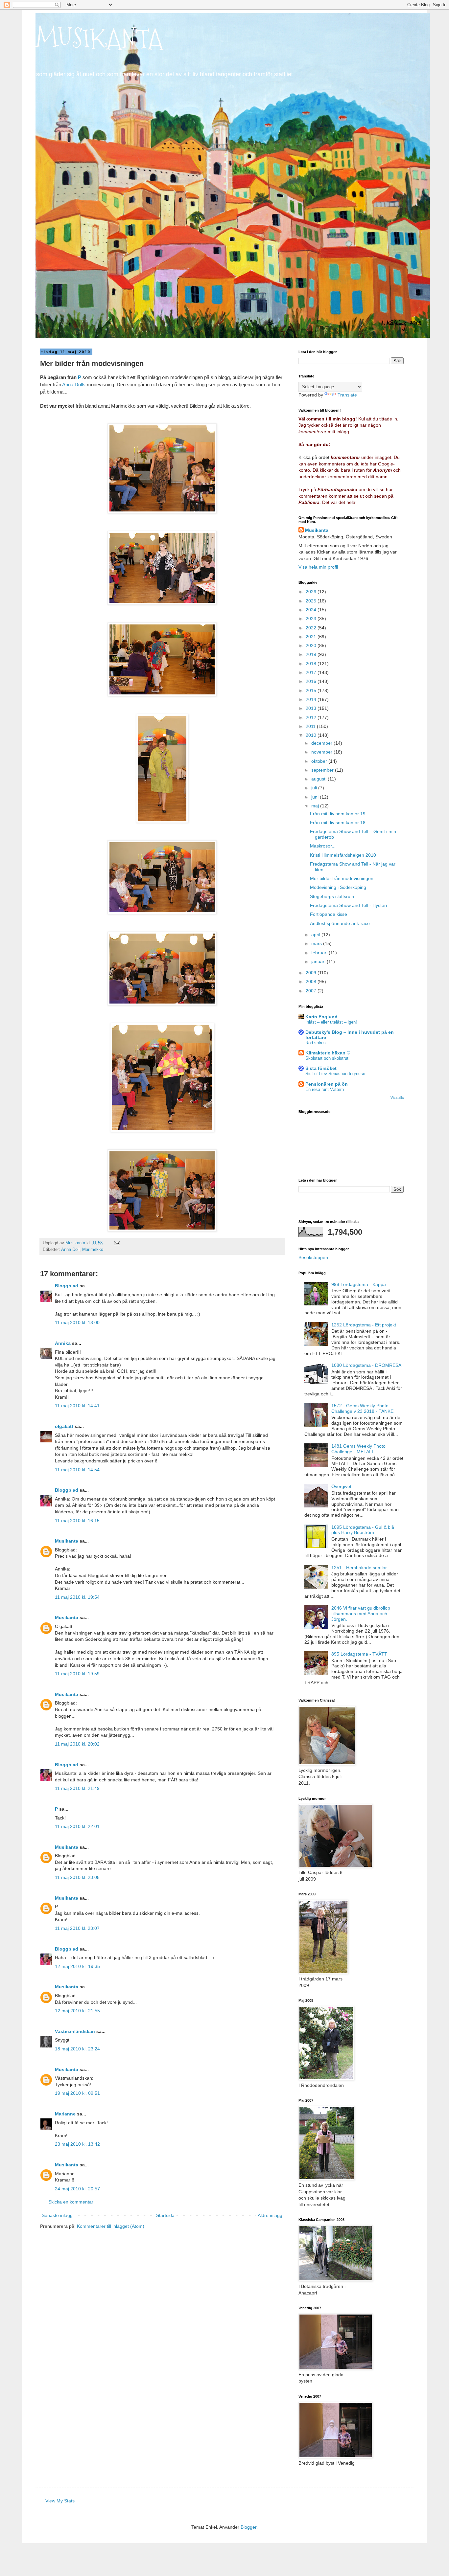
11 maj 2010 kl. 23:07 (77, 1928)
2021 (312, 637)
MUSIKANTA (99, 39)
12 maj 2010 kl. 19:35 (77, 1966)
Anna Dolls (74, 384)
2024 (312, 610)
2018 (312, 664)
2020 (312, 645)
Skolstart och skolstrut (327, 1058)
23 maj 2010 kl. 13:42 (77, 2144)
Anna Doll (70, 1250)
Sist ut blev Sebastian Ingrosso (335, 1074)
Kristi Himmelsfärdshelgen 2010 (343, 855)
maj (316, 806)
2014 (312, 699)
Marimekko (93, 1250)
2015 (312, 690)
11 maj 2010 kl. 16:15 (77, 1521)
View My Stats (60, 2501)
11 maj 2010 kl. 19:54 (77, 1597)
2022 (312, 628)
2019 (312, 654)
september (323, 770)
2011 (311, 726)
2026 (312, 592)
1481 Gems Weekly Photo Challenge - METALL (358, 1449)
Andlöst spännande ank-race (340, 923)
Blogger (248, 2527)
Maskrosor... (323, 846)
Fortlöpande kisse (329, 914)
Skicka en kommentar (71, 2202)
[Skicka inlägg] (117, 1243)
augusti (319, 779)
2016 (312, 681)
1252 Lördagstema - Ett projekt (364, 1325)
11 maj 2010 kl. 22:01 (77, 1826)
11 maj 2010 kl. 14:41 (77, 1406)
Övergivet (341, 1486)
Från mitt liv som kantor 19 (338, 814)
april (316, 935)
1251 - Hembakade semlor (359, 1568)
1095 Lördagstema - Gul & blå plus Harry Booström (363, 1530)
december (322, 743)
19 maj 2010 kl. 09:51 (77, 2093)
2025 (312, 601)
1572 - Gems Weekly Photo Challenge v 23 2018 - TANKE (362, 1408)
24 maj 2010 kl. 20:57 (77, 2189)
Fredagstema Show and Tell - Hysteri (348, 905)
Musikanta (67, 1541)
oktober (320, 761)
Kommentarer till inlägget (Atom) (111, 2226)
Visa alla (397, 1097)
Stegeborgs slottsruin (332, 896)
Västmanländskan (75, 2031)
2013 (312, 708)
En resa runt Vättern (325, 1089)
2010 (312, 735)
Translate (347, 395)
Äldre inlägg (270, 2215)
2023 (312, 619)
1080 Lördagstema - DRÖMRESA (366, 1365)
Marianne (65, 2114)
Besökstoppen (313, 1257)
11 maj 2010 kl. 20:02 (77, 1744)
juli (315, 788)
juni (316, 797)
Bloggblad (67, 1286)
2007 (312, 991)
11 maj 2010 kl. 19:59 (77, 1674)
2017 (312, 672)
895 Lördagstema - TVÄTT (359, 1654)
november (322, 752)
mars (317, 943)
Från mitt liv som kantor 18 (338, 823)
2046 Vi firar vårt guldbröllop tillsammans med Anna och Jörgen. (361, 1614)
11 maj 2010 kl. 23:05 (77, 1877)
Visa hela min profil (318, 567)
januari (319, 961)
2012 (312, 717)
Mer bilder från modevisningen (342, 878)
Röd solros (316, 1043)
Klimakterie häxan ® (328, 1053)
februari (320, 953)
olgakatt (64, 1426)
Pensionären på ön (327, 1084)
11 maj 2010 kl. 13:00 (77, 1322)
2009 (312, 973)
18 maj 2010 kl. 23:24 (77, 2049)
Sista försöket (321, 1068)
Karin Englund (321, 1017)
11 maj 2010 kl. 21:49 (77, 1788)
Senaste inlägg (57, 2215)
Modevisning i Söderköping (338, 887)
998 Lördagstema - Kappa (359, 1284)
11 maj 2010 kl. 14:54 (77, 1470)
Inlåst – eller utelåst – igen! (331, 1022)
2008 (312, 982)
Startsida (165, 2215)
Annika (63, 1343)
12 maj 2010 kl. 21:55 (77, 2011)
